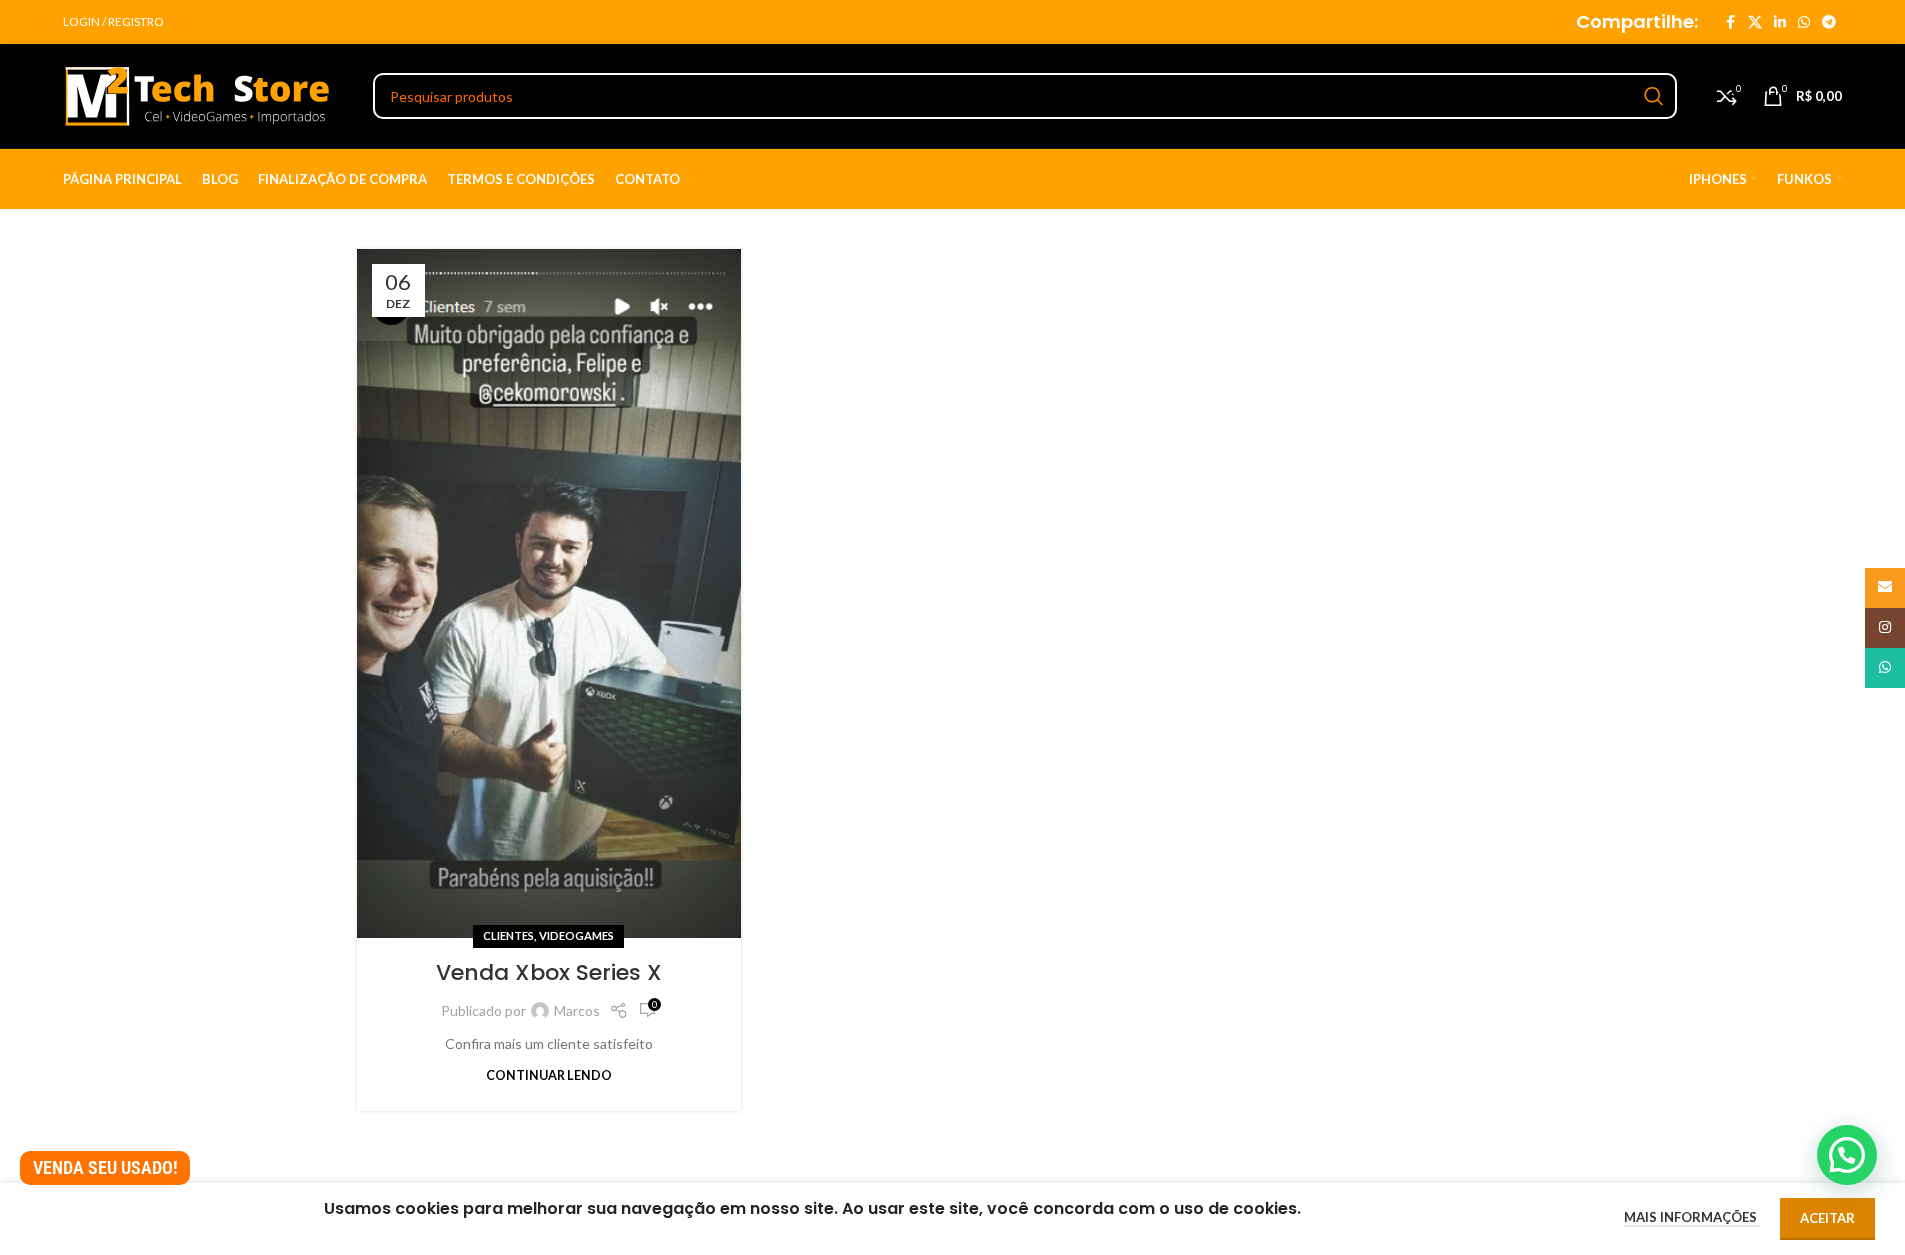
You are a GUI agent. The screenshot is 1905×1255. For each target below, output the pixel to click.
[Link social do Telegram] (1829, 22)
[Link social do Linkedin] (1780, 22)
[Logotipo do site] (198, 94)
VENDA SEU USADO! (105, 1167)
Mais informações (1692, 1217)
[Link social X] (1755, 22)
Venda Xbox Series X (549, 972)
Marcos (577, 1010)
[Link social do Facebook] (1730, 22)
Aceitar (1827, 1218)
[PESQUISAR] (1654, 96)
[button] (1847, 1155)
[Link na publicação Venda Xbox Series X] (549, 593)
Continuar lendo (549, 1075)
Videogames (576, 935)
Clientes (508, 935)
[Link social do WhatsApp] (1804, 22)
